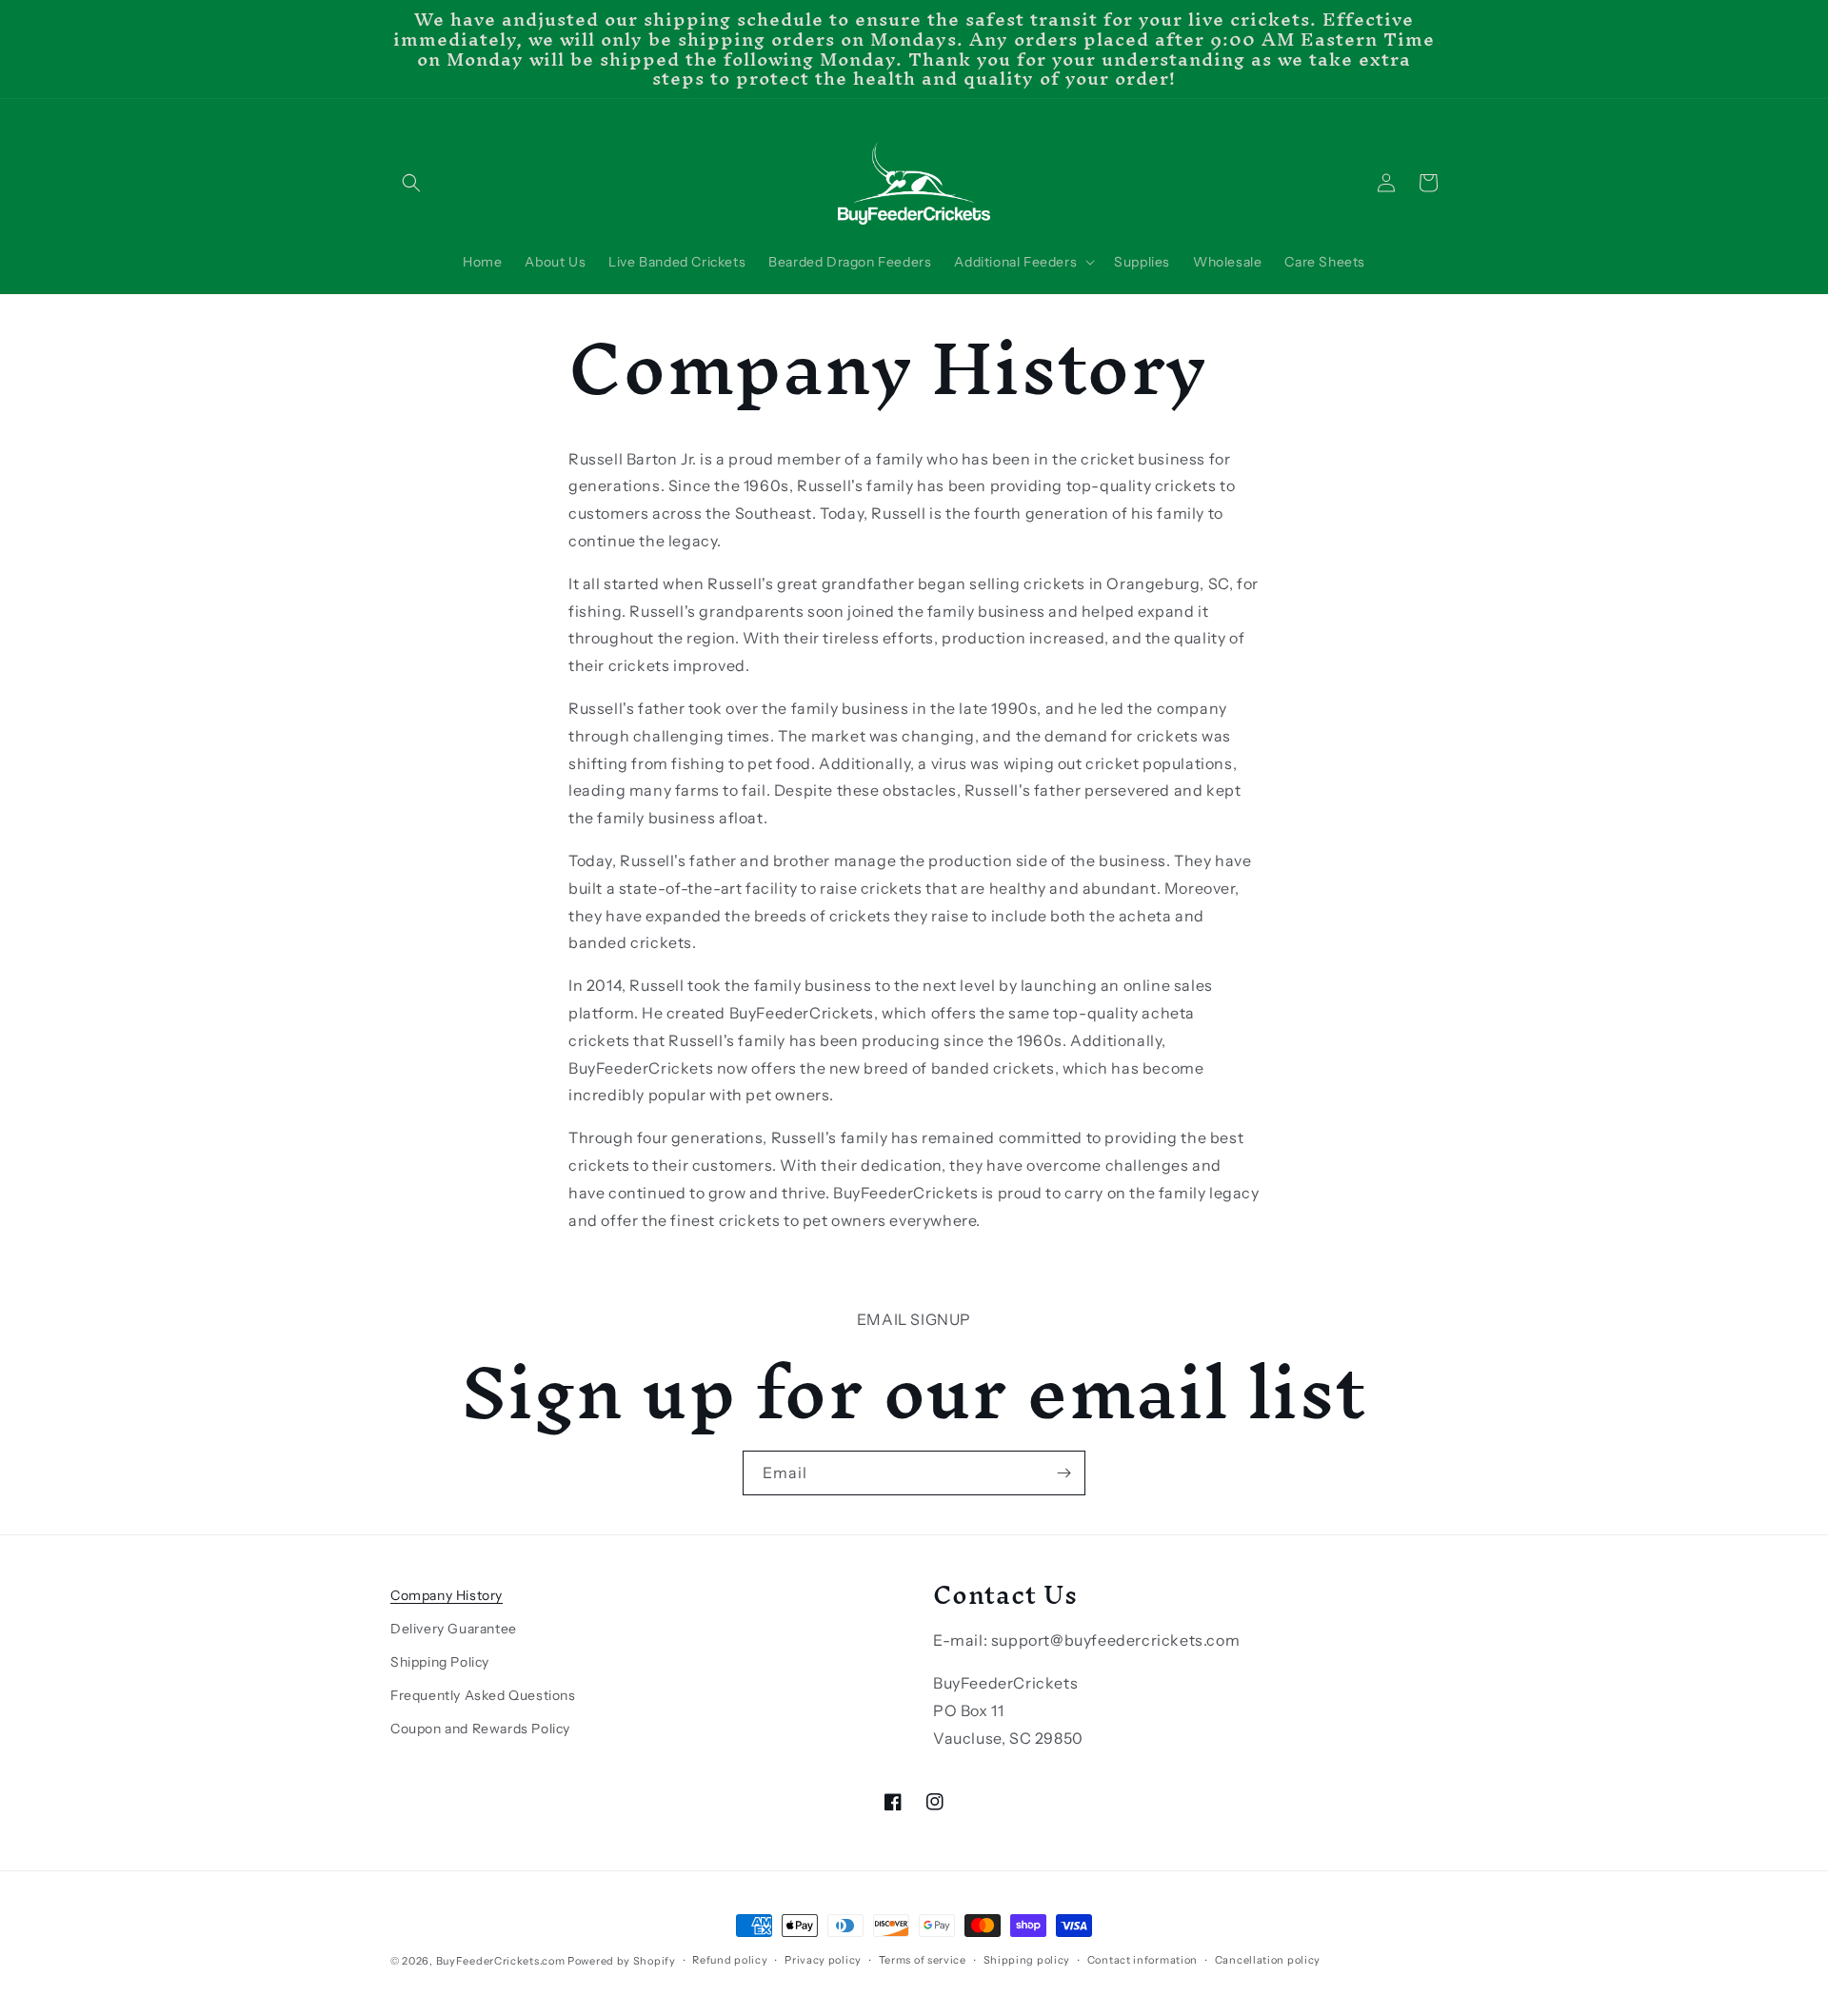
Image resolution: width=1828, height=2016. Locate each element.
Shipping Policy (440, 1662)
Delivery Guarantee (454, 1629)
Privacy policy (823, 1960)
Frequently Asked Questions (483, 1695)
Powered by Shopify (622, 1961)
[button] (411, 183)
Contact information (1142, 1960)
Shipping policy (1027, 1960)
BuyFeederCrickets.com (501, 1961)
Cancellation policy (1268, 1960)
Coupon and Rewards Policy (480, 1729)
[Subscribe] (1063, 1473)
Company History (447, 1595)
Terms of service (923, 1960)
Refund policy (730, 1960)
